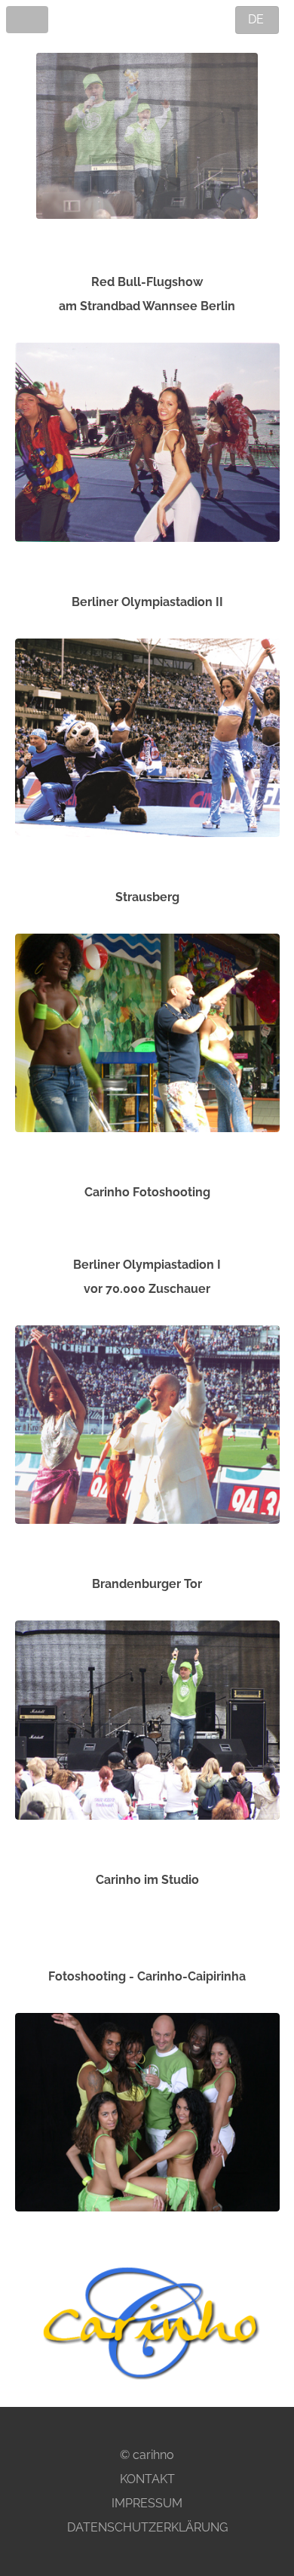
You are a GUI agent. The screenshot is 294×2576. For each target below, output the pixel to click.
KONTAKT (147, 2479)
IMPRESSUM (147, 2503)
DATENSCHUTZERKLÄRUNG (147, 2527)
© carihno (147, 2455)
